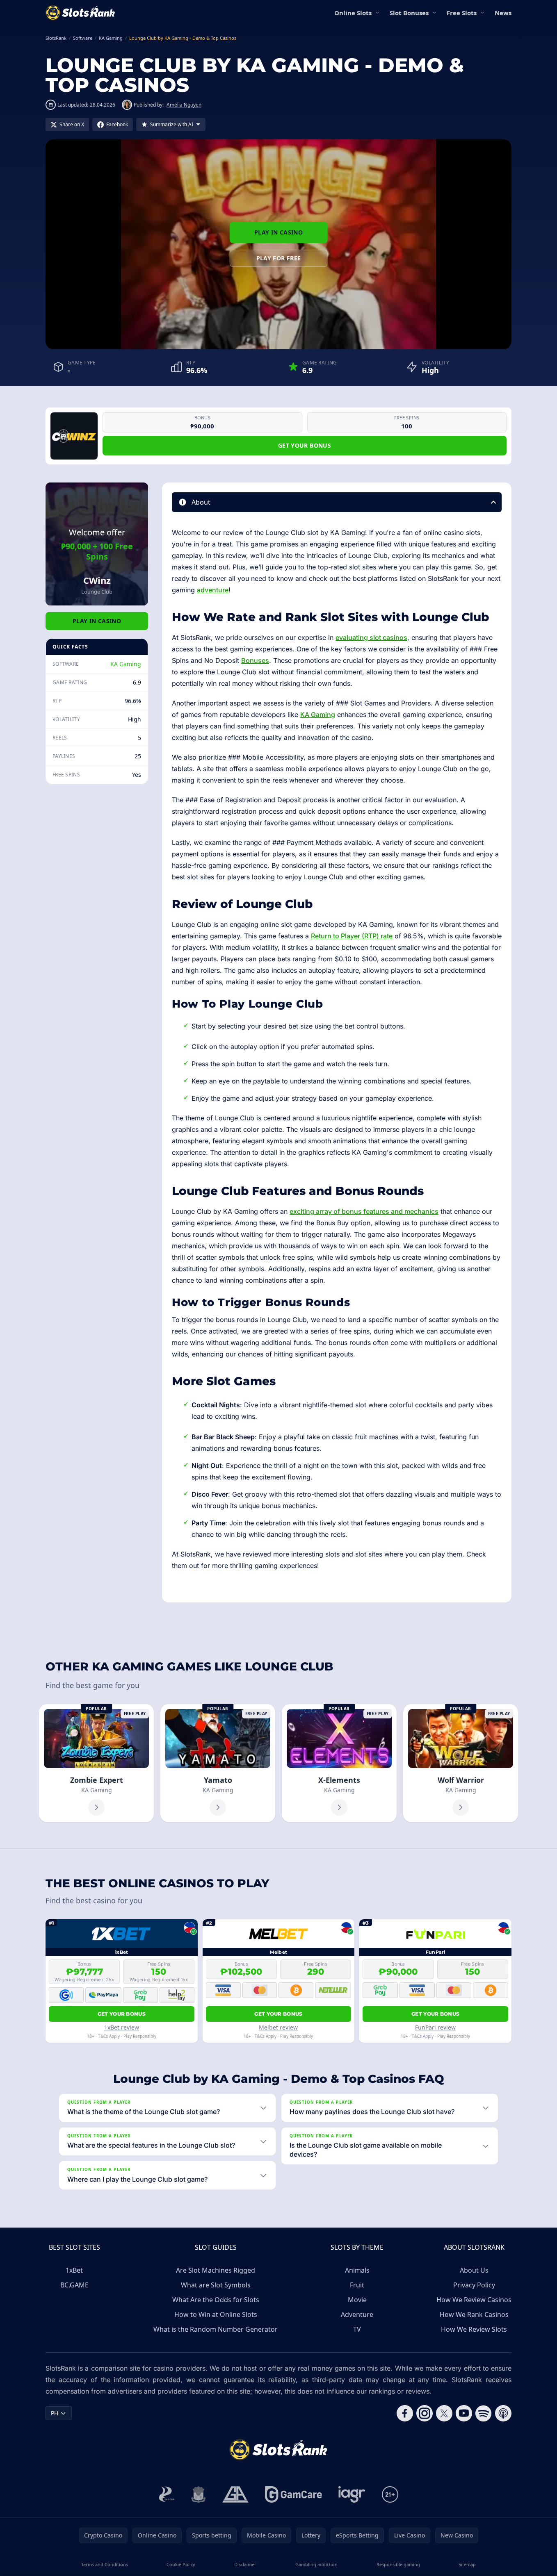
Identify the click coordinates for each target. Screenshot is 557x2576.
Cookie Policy (181, 2564)
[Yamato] (218, 1763)
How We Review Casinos (474, 2300)
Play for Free (279, 258)
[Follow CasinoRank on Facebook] (405, 2413)
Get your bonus (305, 445)
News (503, 13)
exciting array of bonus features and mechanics (364, 1211)
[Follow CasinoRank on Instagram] (425, 2413)
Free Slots (462, 13)
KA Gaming (126, 664)
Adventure (357, 2314)
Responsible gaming (398, 2564)
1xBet (74, 2270)
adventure (213, 590)
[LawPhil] (199, 2494)
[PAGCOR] (167, 2494)
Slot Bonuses (409, 13)
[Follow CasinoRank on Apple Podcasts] (503, 2413)
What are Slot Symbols (216, 2285)
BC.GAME (74, 2285)
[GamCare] (293, 2494)
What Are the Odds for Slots (216, 2300)
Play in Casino (278, 232)
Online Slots (353, 13)
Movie (357, 2300)
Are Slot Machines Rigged (216, 2270)
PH (55, 2413)
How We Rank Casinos (474, 2314)
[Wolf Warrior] (461, 1763)
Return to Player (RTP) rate (352, 936)
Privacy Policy (474, 2285)
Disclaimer (245, 2564)
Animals (357, 2270)
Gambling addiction (316, 2564)
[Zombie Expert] (96, 1763)
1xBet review (122, 2027)
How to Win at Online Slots (216, 2314)
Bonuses (255, 660)
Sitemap (467, 2564)
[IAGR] (352, 2494)
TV (357, 2329)
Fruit (357, 2285)
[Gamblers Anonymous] (235, 2494)
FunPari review (435, 2027)
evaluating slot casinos (371, 637)
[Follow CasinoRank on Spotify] (484, 2413)
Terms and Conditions (105, 2564)
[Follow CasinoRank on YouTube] (464, 2413)
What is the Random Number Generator (216, 2329)
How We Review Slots (474, 2329)
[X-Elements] (339, 1763)
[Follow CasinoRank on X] (444, 2413)
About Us (474, 2270)
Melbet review (278, 2027)
